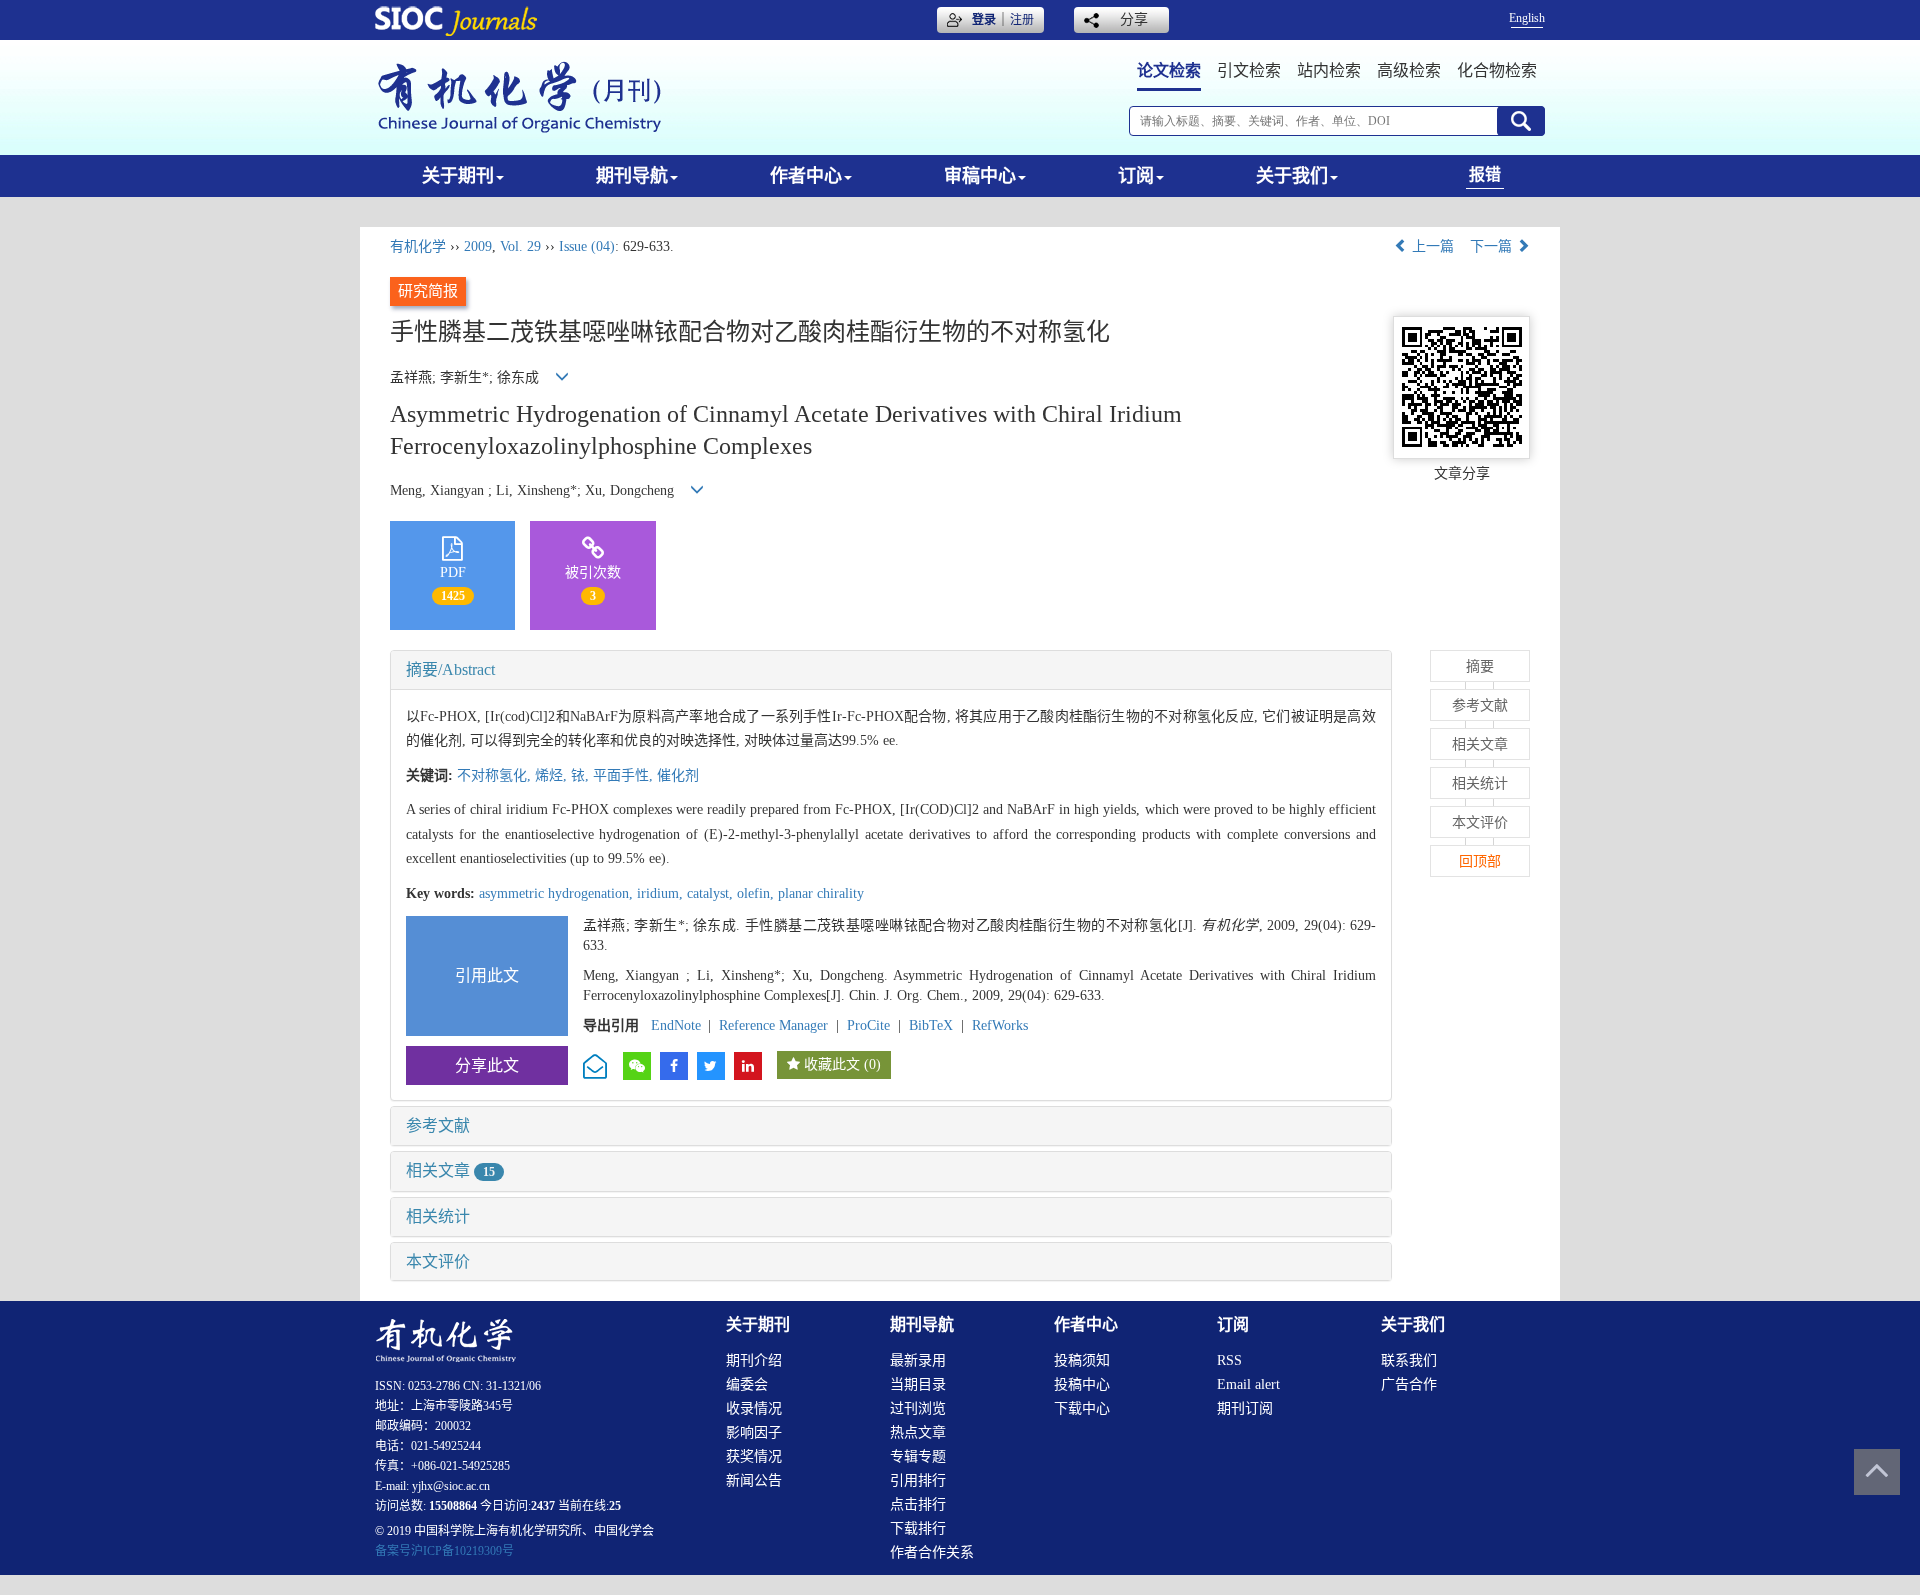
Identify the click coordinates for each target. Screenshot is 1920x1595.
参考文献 (438, 1125)
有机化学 (418, 246)
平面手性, (625, 775)
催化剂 (678, 775)
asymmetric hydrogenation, (558, 893)
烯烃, (553, 775)
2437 (543, 1506)
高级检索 (1409, 70)
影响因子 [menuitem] (754, 1432)
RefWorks (1000, 1025)
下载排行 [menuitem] (918, 1528)
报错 (1485, 174)
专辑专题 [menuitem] (918, 1456)
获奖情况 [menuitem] (754, 1456)
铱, (582, 775)
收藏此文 (832, 1064)
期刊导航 (632, 176)
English (1527, 18)
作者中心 (806, 176)
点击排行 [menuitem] (918, 1504)
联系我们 (1409, 1360)
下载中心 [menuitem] (1082, 1408)
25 (615, 1506)
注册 (1022, 20)
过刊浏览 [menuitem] (918, 1408)
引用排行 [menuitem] (918, 1480)
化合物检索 (1497, 70)
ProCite (868, 1025)
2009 (478, 246)
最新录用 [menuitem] (918, 1360)
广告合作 (1409, 1384)
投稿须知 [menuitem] (1082, 1360)
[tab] (891, 670)
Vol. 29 (520, 246)
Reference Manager (773, 1025)
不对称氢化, (496, 775)
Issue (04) (587, 246)
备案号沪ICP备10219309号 (444, 1551)
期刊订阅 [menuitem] (1245, 1408)
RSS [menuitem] (1229, 1360)
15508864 (453, 1506)
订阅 (1136, 176)
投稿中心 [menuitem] (1082, 1384)
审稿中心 (980, 176)
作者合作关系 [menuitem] (932, 1552)
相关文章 (450, 1170)
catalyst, (712, 893)
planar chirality (821, 893)
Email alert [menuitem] (1248, 1384)
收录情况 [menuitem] (754, 1408)
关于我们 (1292, 176)
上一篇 (1431, 246)
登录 (984, 20)
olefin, (757, 893)
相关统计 (438, 1216)
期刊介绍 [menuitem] (754, 1360)
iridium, (662, 893)
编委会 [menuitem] (747, 1384)
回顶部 (1480, 861)
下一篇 (1493, 246)
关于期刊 (458, 176)
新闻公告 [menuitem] (754, 1480)
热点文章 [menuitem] (918, 1432)
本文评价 (438, 1261)
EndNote (676, 1025)
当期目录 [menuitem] (918, 1384)
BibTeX (931, 1025)
